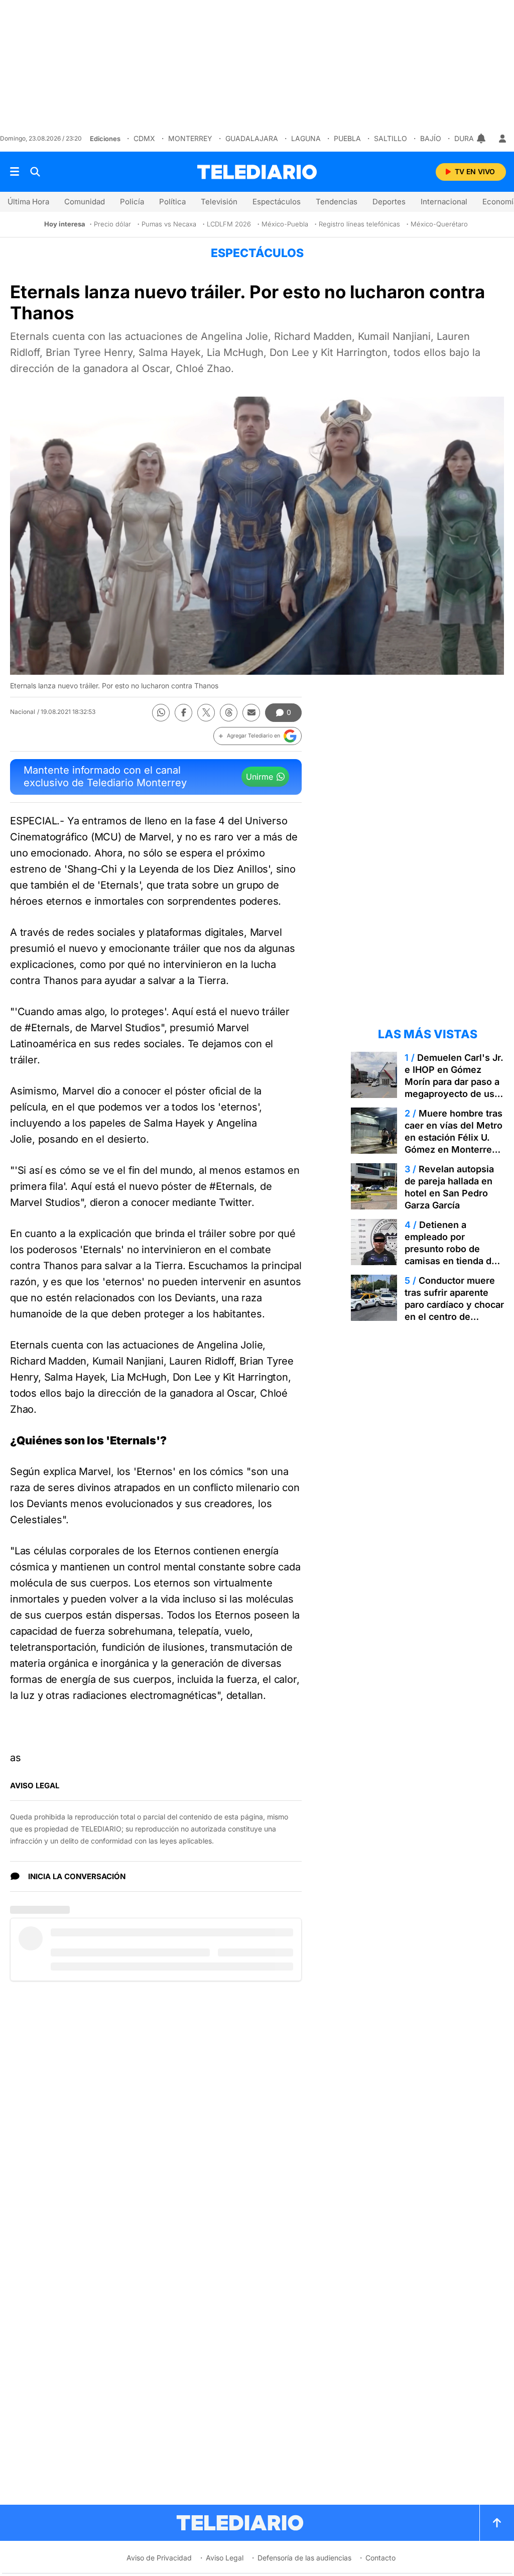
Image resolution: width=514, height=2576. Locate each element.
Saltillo (389, 138)
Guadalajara (250, 138)
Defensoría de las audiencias (304, 2558)
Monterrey (189, 138)
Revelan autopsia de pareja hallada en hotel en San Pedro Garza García (449, 1187)
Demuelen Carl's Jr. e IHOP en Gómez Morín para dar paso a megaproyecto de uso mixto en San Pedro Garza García (454, 1088)
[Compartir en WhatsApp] (161, 713)
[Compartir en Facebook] (183, 713)
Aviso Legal (225, 2558)
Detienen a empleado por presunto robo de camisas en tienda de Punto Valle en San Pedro (451, 1255)
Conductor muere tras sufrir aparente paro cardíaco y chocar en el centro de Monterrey (454, 1305)
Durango (471, 138)
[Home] (257, 172)
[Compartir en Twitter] (206, 713)
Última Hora (28, 202)
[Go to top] (497, 2523)
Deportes (389, 202)
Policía (132, 202)
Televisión (219, 202)
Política (172, 202)
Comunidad (85, 202)
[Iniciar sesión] (502, 139)
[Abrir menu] (15, 172)
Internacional (444, 202)
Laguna (304, 138)
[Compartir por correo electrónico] (251, 713)
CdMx (143, 138)
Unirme (260, 777)
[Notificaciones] (482, 139)
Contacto (380, 2558)
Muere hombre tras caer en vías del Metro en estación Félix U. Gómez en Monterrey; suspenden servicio (454, 1137)
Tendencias (337, 202)
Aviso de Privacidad (159, 2558)
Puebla (346, 138)
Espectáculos (277, 202)
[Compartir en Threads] (229, 713)
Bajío (429, 138)
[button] (258, 736)
